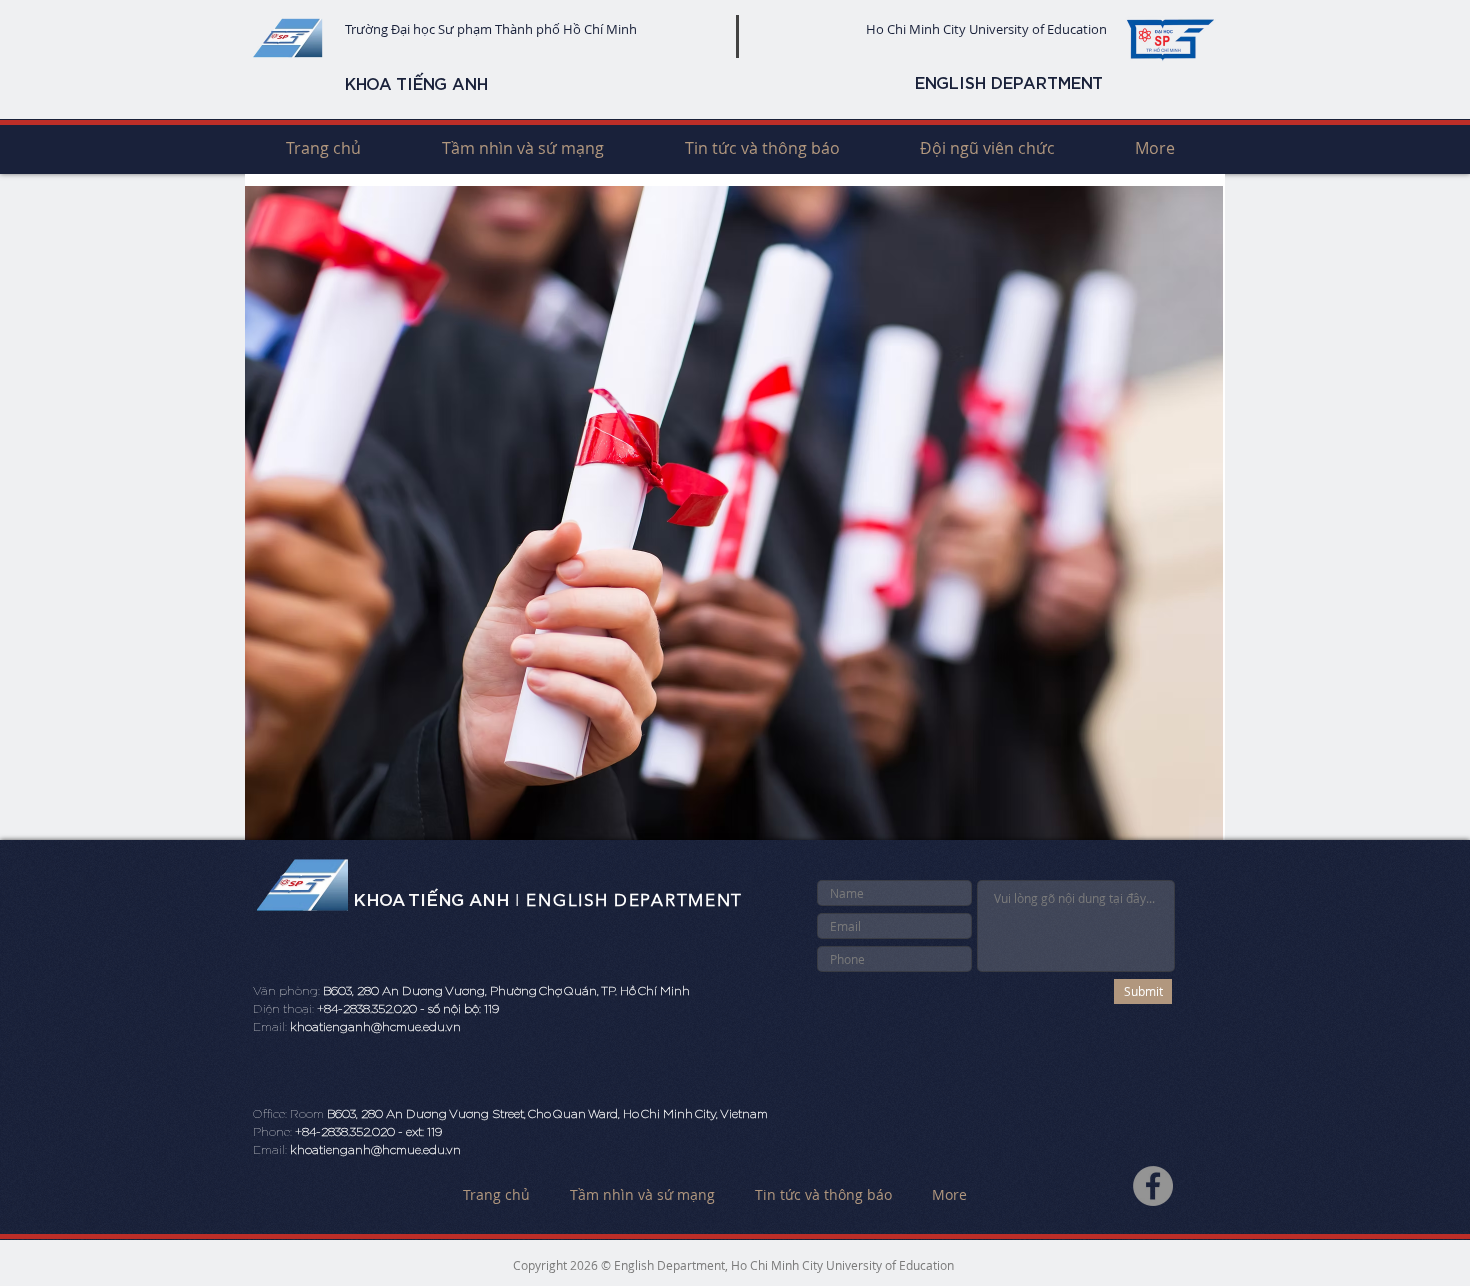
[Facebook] (1153, 1186)
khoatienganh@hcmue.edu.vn (375, 1027)
